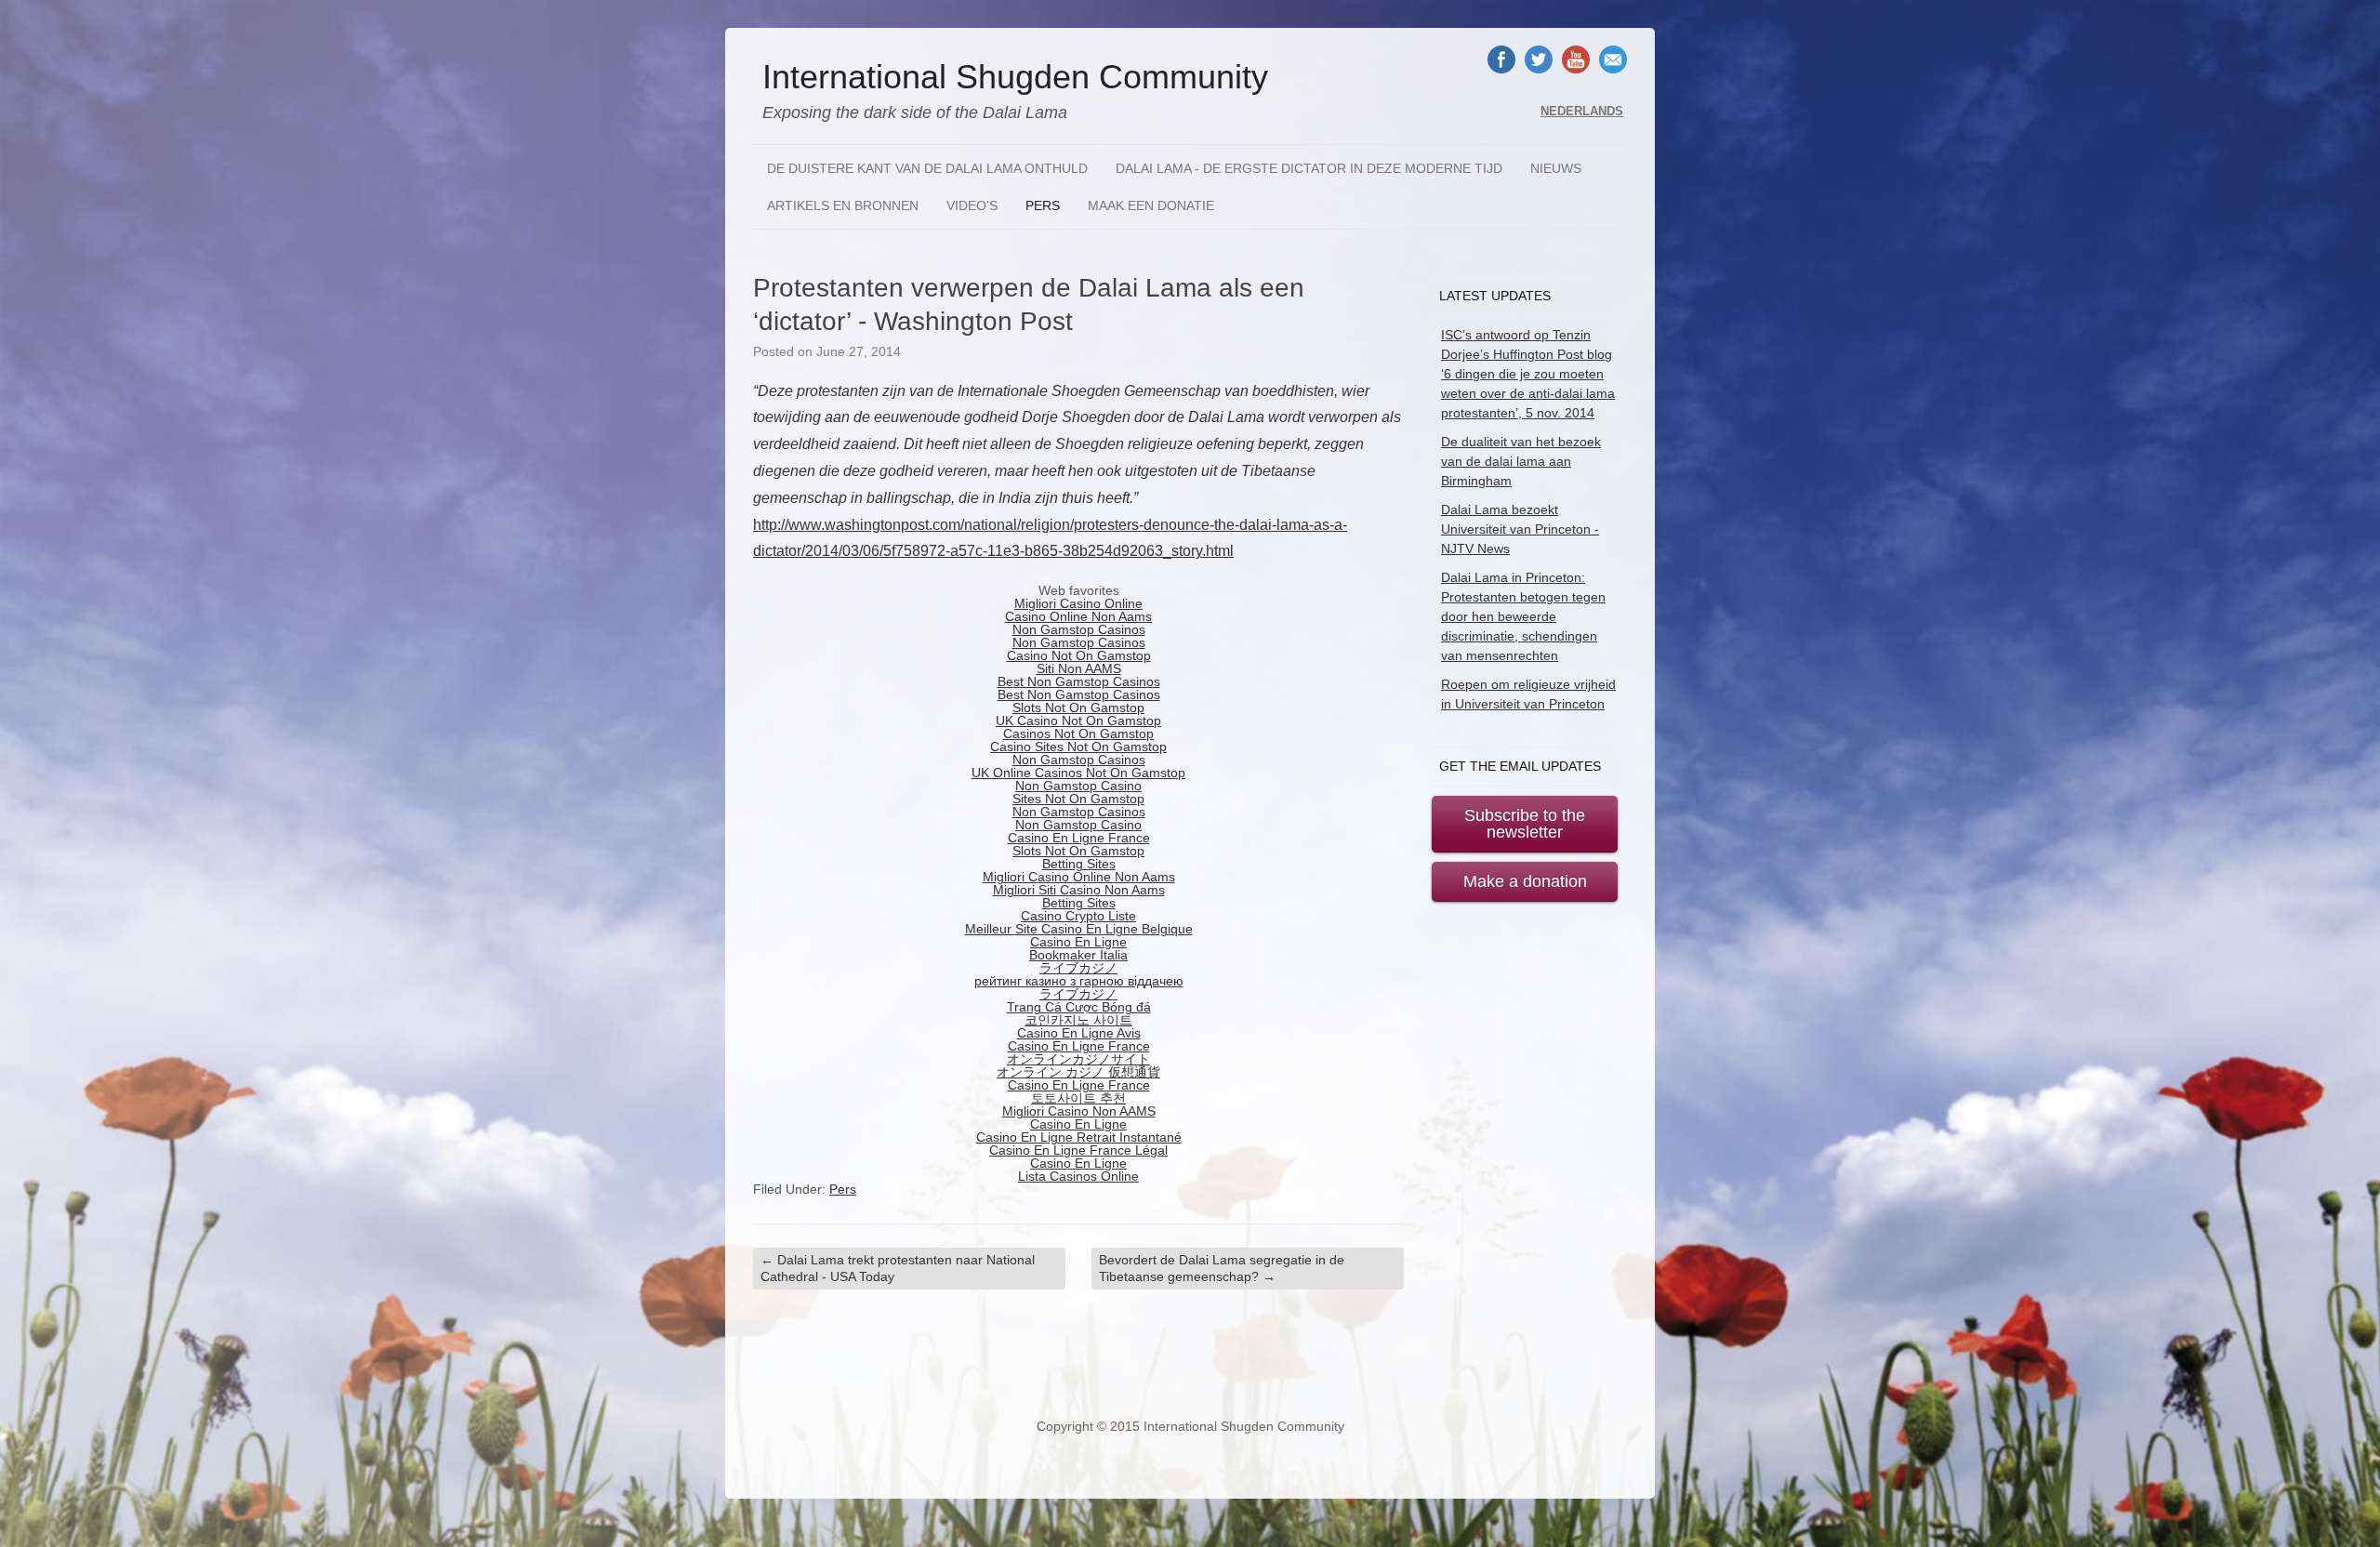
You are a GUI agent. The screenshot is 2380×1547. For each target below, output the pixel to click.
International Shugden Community (1015, 77)
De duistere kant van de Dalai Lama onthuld (927, 168)
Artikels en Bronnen (843, 205)
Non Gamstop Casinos (1079, 629)
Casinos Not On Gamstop (1078, 734)
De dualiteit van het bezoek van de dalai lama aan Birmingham (1521, 461)
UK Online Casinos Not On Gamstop (1078, 773)
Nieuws (1556, 168)
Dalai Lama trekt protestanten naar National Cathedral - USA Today (898, 1268)
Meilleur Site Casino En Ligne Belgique (1079, 929)
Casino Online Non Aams (1078, 616)
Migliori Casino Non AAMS (1079, 1111)
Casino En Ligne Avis (1079, 1033)
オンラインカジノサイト (1078, 1059)
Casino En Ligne (1078, 942)
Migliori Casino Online (1078, 603)
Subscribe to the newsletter (1525, 824)
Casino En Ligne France (1079, 838)
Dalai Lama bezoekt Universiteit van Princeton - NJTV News (1520, 529)
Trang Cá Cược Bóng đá (1079, 1007)
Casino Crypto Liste (1078, 916)
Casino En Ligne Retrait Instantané (1079, 1137)
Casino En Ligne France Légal (1078, 1150)
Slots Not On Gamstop (1078, 707)
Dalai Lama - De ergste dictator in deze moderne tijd (1309, 168)
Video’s (972, 205)
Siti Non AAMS (1079, 668)
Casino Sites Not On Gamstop (1078, 747)
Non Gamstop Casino (1078, 786)
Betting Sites (1079, 864)
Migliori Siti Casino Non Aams (1079, 890)
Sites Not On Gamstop (1078, 799)
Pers (1043, 205)
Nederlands (1582, 112)
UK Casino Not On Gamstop (1078, 721)
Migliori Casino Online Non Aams (1079, 877)
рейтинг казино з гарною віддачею (1079, 981)
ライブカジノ (1078, 968)
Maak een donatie (1151, 205)
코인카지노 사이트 (1078, 1020)
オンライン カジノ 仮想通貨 (1078, 1072)
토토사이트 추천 (1078, 1098)
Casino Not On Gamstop (1079, 655)
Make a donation (1525, 881)
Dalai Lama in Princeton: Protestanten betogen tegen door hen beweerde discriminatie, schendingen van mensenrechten (1523, 616)
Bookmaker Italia (1078, 955)
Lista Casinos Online (1078, 1176)
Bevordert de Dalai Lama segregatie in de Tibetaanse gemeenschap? (1222, 1268)
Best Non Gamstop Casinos (1079, 681)
